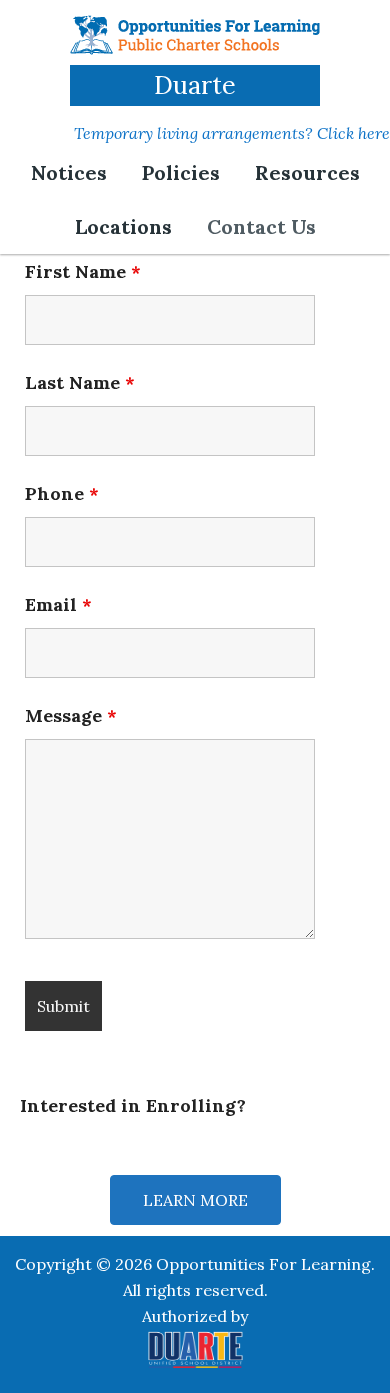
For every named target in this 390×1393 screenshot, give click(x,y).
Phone (62, 493)
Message (71, 715)
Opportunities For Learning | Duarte (195, 35)
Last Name (80, 382)
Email (58, 604)
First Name (83, 271)
